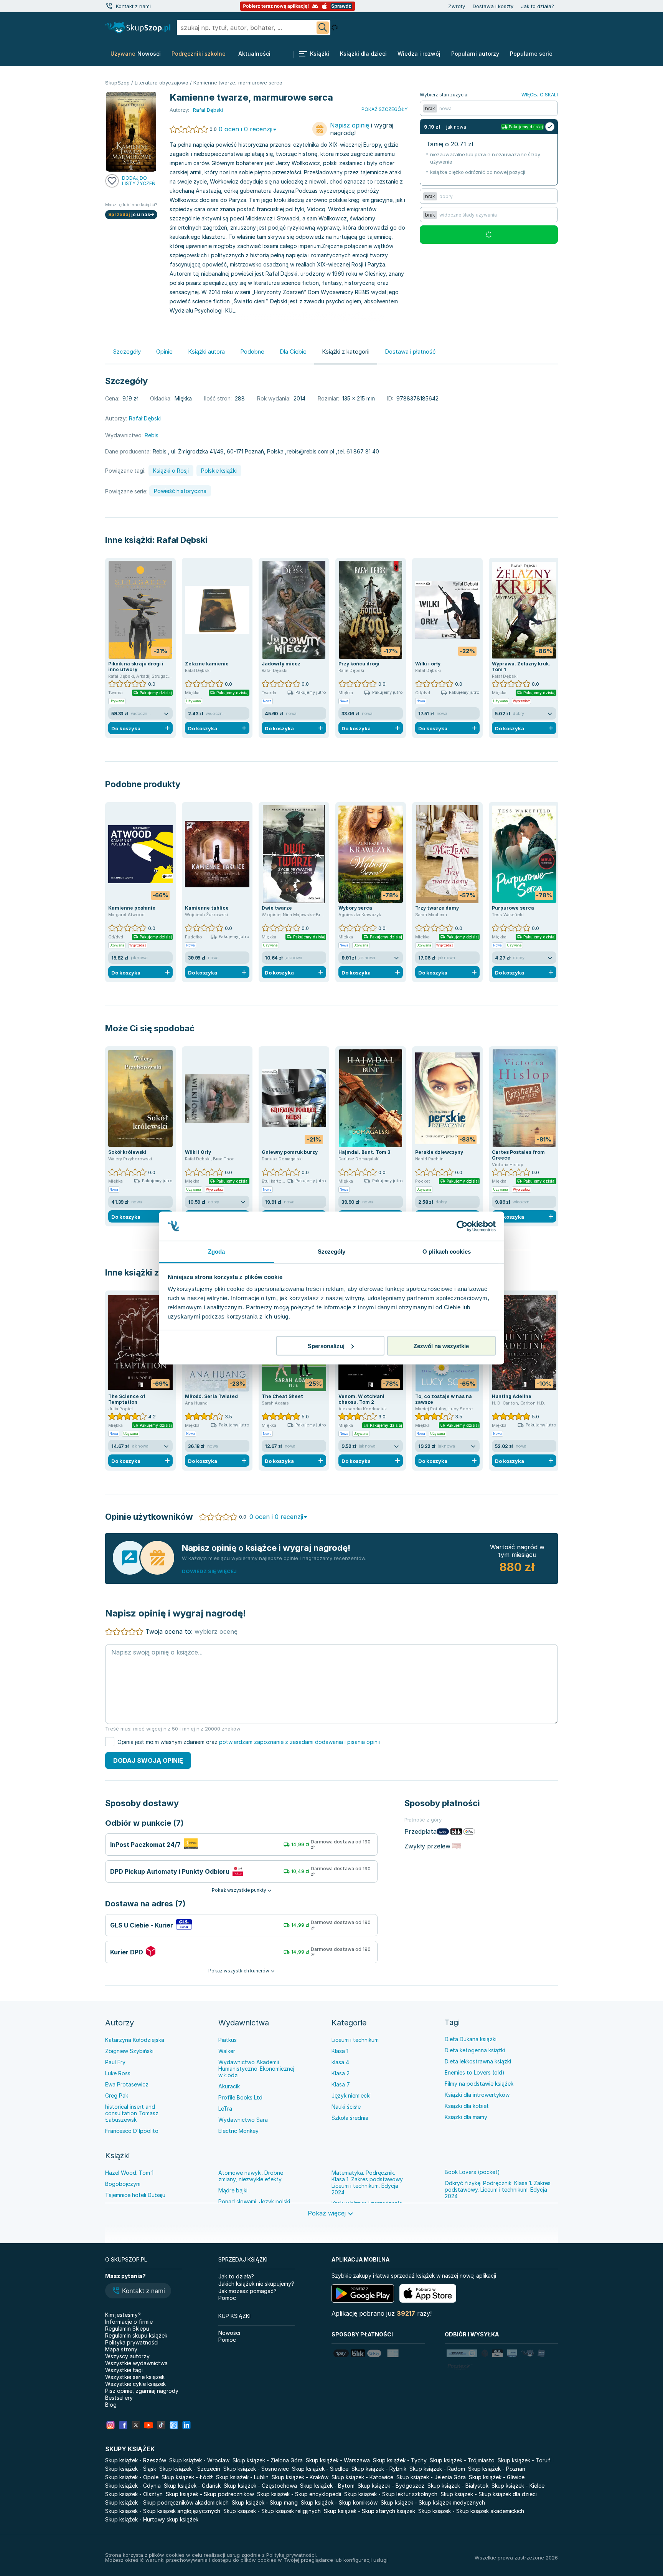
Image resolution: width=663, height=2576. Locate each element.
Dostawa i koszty (493, 6)
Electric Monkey (238, 2131)
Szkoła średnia (350, 2118)
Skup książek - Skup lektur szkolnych (391, 2494)
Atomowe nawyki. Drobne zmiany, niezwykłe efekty (251, 2176)
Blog (111, 2405)
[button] (138, 2291)
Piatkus (228, 2040)
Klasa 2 (341, 2073)
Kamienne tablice (207, 908)
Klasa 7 (341, 2084)
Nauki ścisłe (346, 2107)
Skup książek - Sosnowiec (256, 2469)
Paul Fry (115, 2062)
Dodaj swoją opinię (148, 1760)
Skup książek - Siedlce (320, 2469)
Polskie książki (219, 471)
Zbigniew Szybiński (129, 2051)
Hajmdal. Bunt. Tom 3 (364, 1152)
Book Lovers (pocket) (472, 2172)
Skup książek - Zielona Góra (268, 2460)
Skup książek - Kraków (300, 2477)
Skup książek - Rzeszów (136, 2460)
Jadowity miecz (281, 664)
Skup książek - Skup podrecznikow (210, 2494)
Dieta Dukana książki (471, 2039)
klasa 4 (340, 2062)
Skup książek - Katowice (362, 2477)
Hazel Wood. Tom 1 (129, 2173)
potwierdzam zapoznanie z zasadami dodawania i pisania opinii (299, 1742)
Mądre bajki (233, 2190)
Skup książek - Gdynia (133, 2486)
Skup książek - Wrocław (199, 2460)
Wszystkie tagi (124, 2370)
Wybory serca (355, 908)
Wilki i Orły (198, 1152)
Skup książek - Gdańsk (192, 2486)
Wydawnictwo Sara (243, 2120)
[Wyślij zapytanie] (323, 28)
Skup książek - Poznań (497, 2469)
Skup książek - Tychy (400, 2460)
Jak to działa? (538, 6)
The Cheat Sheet (282, 1396)
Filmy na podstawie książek (479, 2084)
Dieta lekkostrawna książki (478, 2061)
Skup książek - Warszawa (338, 2460)
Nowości (229, 2333)
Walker (227, 2051)
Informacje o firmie (129, 2322)
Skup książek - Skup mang (265, 2502)
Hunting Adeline (512, 1396)
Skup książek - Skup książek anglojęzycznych (163, 2511)
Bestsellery (119, 2398)
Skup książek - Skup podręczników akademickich (167, 2502)
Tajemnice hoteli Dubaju (135, 2195)
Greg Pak (117, 2095)
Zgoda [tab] (217, 1252)
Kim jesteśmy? (123, 2315)
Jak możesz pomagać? (247, 2291)
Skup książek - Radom (437, 2469)
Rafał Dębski (182, 540)
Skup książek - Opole (132, 2477)
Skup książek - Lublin (242, 2477)
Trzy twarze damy (437, 908)
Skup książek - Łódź (187, 2477)
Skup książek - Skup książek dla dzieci (489, 2494)
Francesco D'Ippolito (132, 2131)
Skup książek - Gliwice (497, 2477)
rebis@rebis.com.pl (310, 451)
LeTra (225, 2109)
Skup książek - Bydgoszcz (391, 2486)
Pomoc (227, 2298)
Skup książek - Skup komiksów (339, 2502)
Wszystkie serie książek (135, 2377)
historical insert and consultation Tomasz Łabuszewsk (132, 2113)
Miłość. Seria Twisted (211, 1396)
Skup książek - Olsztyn (134, 2494)
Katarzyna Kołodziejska (135, 2040)
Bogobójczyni (123, 2184)
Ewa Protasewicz (127, 2084)
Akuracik (229, 2086)
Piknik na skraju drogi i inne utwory (136, 667)
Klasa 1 (340, 2051)
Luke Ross (118, 2073)
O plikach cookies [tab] (447, 1252)
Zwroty (457, 6)
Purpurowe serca (513, 908)
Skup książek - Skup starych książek (369, 2511)
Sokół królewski (127, 1152)
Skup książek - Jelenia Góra (431, 2477)
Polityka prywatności (132, 2342)
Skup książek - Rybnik (379, 2469)
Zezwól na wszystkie (441, 1346)
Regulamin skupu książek (136, 2335)
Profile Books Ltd (240, 2097)
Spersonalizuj (326, 1346)
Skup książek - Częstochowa (260, 2486)
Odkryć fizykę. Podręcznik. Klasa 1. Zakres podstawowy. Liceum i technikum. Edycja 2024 (498, 2190)
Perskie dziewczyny (439, 1152)
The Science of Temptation (127, 1399)
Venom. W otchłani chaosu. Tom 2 (361, 1399)
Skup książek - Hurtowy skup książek (152, 2519)
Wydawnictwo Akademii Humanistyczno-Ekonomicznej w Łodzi (256, 2069)
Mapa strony (121, 2349)
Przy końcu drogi (359, 664)
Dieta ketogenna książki (475, 2050)
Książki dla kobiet (467, 2106)
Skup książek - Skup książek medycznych (433, 2502)
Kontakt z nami (133, 6)
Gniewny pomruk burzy (290, 1152)
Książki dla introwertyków (477, 2095)
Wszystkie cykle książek (135, 2384)
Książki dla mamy (466, 2117)
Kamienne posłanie (132, 908)
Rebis (152, 435)
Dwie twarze (277, 908)
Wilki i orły (428, 664)
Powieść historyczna (180, 491)
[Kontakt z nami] (109, 6)
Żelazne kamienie (207, 664)
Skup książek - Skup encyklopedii (299, 2494)
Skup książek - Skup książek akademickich (471, 2511)
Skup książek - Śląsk (131, 2469)
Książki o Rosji (171, 471)
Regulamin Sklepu (127, 2329)
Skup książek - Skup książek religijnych (272, 2511)
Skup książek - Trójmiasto (462, 2460)
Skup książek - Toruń (524, 2460)
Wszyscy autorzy (127, 2356)
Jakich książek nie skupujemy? (256, 2284)
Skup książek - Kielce (518, 2486)
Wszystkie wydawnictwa (136, 2363)
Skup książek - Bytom (327, 2486)
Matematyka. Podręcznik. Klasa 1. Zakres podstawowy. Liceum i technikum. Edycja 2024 (368, 2182)
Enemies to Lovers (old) (475, 2072)
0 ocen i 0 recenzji (246, 129)
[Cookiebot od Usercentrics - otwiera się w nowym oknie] (462, 1226)
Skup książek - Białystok (458, 2486)
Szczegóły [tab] (332, 1252)
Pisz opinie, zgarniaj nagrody (142, 2391)
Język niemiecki (351, 2095)
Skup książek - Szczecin (190, 2469)
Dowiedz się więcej (209, 1571)
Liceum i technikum (355, 2040)
